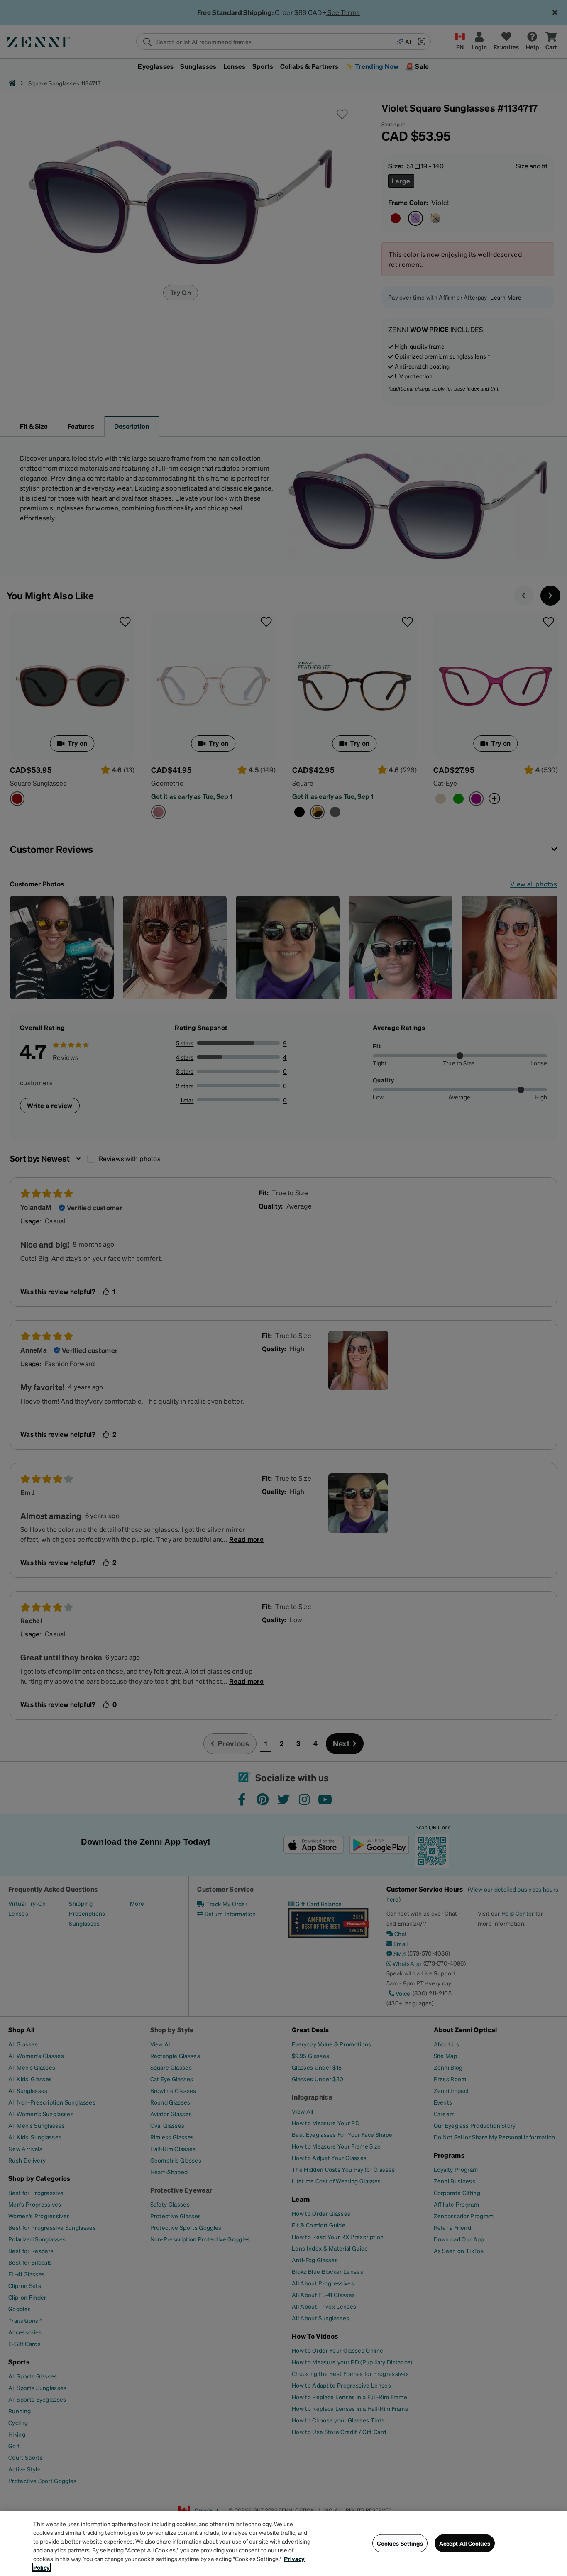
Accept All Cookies (465, 2543)
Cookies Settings (400, 2543)
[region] (283, 2544)
